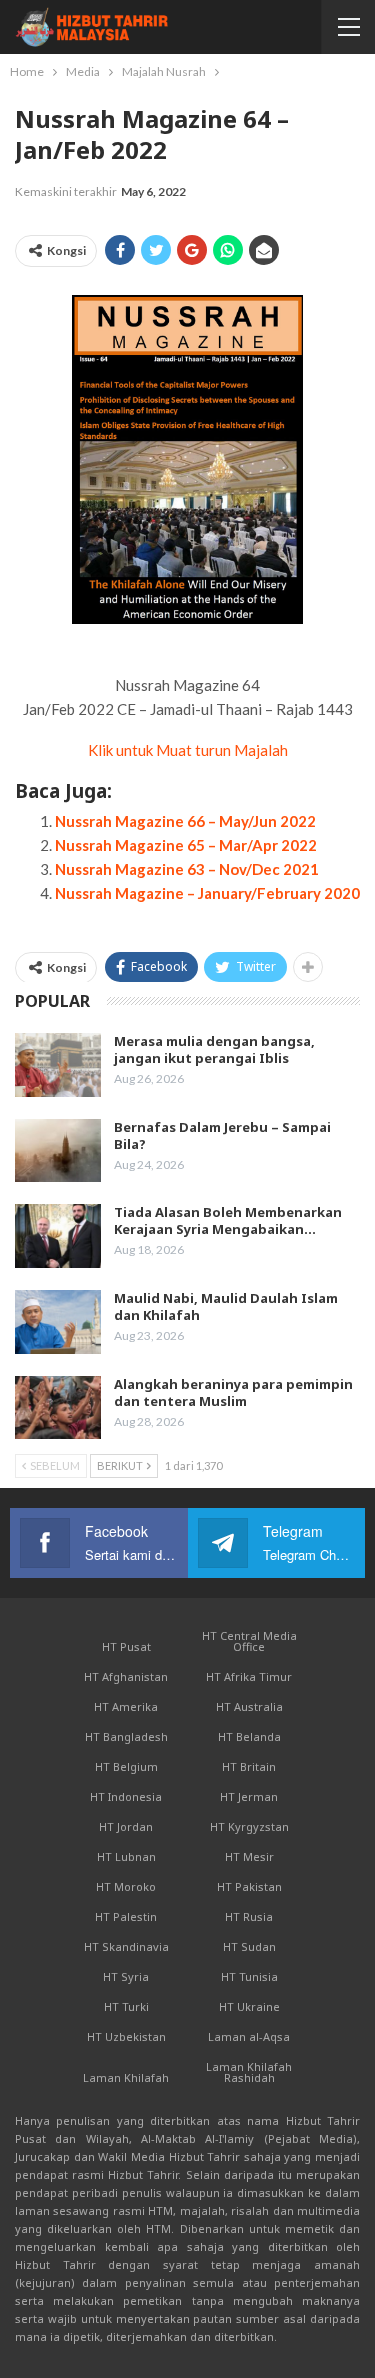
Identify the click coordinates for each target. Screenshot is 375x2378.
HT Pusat (126, 1646)
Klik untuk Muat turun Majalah (188, 750)
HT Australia (249, 1706)
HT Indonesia (126, 1796)
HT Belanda (249, 1736)
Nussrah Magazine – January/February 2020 (207, 893)
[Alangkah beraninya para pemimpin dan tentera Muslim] (58, 1408)
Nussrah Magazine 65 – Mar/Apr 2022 (186, 845)
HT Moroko (126, 1886)
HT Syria (126, 1976)
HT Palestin (126, 1916)
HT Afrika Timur (249, 1676)
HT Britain (249, 1766)
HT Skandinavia (126, 1946)
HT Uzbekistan (126, 2036)
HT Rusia (249, 1916)
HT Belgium (126, 1766)
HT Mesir (249, 1856)
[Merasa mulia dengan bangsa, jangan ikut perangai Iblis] (58, 1065)
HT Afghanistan (126, 1676)
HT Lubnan (126, 1856)
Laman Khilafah (126, 2077)
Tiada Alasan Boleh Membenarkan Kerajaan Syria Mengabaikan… (228, 1220)
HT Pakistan (249, 1886)
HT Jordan (126, 1826)
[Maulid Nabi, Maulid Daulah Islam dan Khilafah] (58, 1322)
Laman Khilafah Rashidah (249, 2072)
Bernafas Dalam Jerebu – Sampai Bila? (222, 1135)
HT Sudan (249, 1946)
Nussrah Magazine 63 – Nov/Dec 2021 (187, 869)
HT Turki (126, 2006)
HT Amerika (126, 1706)
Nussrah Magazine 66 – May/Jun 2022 (185, 821)
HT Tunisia (249, 1976)
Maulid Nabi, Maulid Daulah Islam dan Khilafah (226, 1306)
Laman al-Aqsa (249, 2036)
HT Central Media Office (249, 1641)
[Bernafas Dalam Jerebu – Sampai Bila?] (58, 1151)
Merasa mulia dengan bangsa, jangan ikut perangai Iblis (214, 1049)
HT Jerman (249, 1796)
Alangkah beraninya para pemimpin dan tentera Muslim (233, 1392)
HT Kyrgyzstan (249, 1826)
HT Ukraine (249, 2006)
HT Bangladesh (126, 1736)
